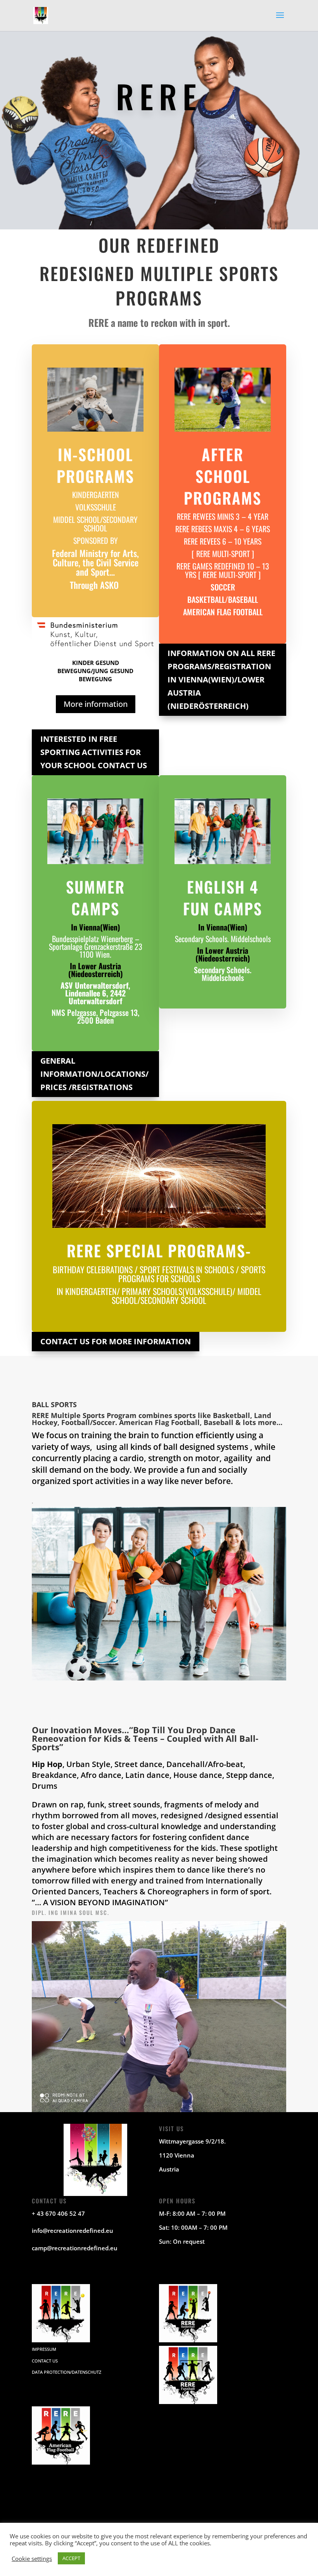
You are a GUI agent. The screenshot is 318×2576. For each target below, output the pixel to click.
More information (96, 704)
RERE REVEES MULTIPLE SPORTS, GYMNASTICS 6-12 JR (90, 2521)
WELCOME (47, 2500)
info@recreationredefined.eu (73, 2231)
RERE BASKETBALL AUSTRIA (156, 2500)
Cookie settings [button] (32, 2559)
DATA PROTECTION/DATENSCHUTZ (67, 2372)
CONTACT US (45, 2361)
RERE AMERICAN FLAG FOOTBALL (106, 2510)
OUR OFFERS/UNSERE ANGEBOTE (239, 2521)
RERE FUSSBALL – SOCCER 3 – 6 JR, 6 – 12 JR (232, 2500)
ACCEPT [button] (71, 2558)
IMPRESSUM (44, 2349)
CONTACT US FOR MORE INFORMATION (116, 1341)
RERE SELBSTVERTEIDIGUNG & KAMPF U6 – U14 (191, 2510)
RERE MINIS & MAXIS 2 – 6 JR (93, 2500)
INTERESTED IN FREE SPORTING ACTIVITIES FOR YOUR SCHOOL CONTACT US (94, 752)
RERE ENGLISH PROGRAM (174, 2521)
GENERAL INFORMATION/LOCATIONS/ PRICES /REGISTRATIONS (94, 1074)
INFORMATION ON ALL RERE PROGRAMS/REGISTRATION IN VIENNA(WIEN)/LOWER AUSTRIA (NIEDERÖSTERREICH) (221, 680)
